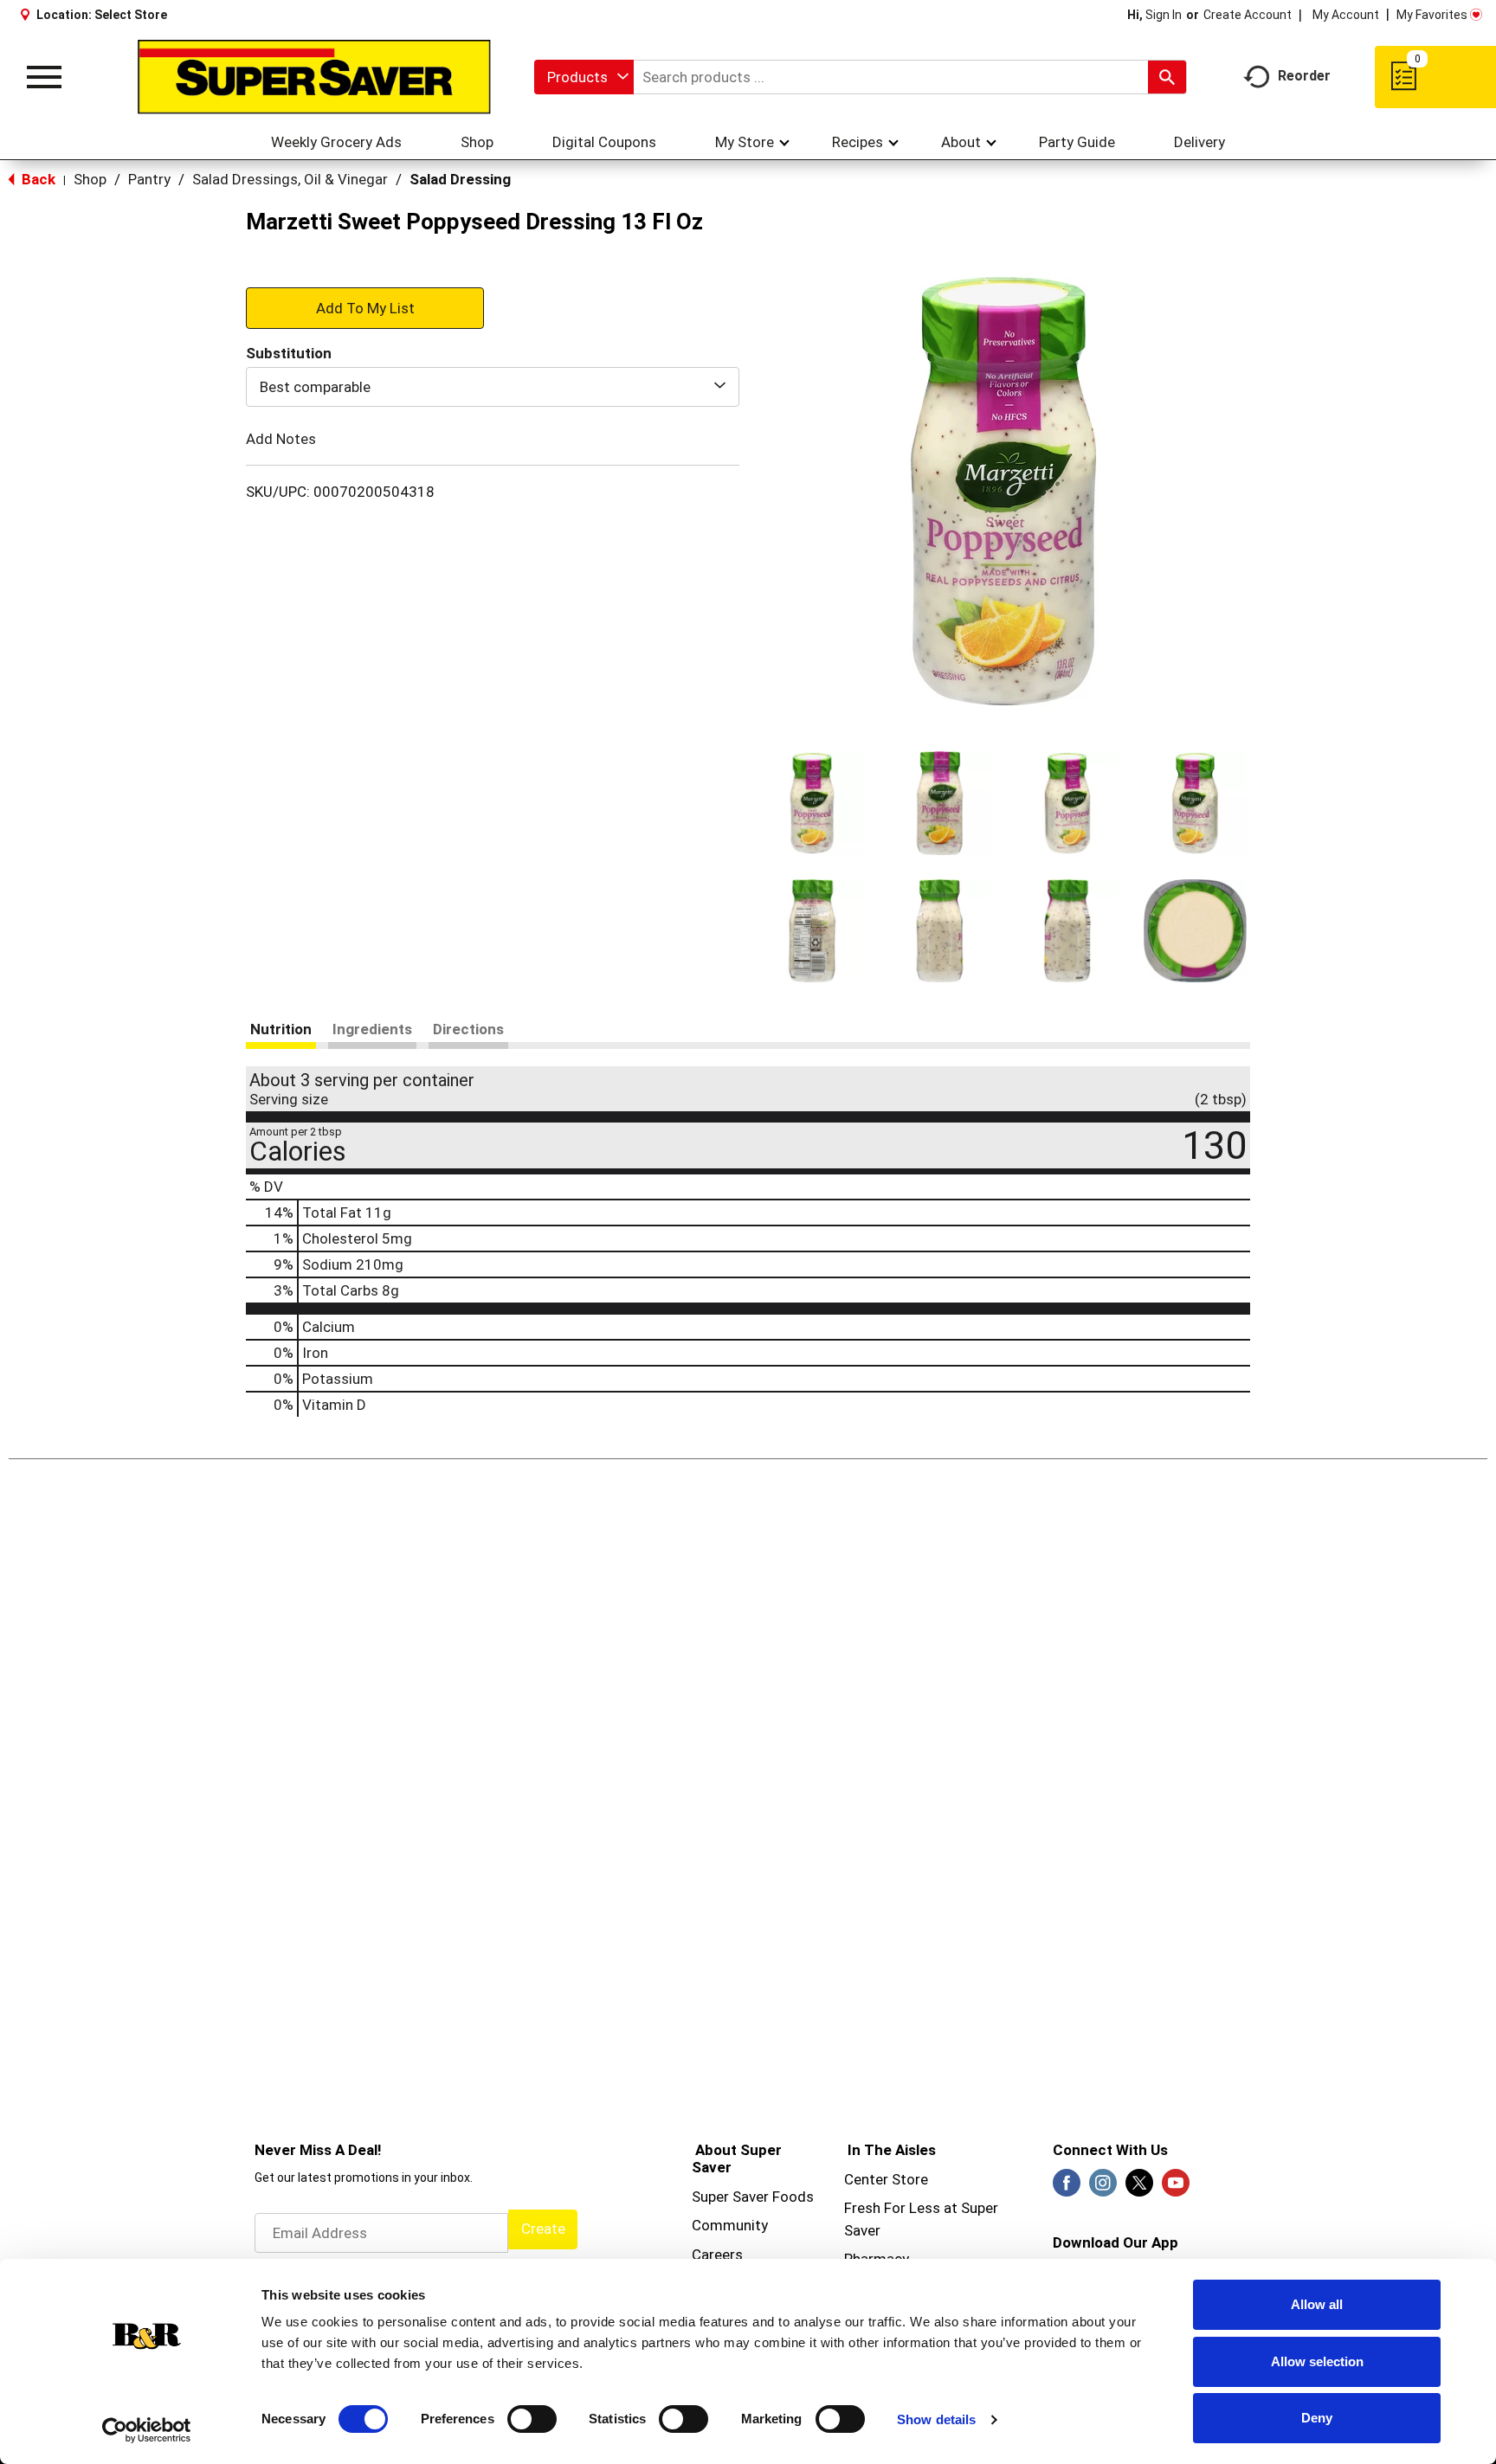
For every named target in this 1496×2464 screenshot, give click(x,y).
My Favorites (1432, 15)
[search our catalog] (1167, 77)
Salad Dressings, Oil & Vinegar (290, 179)
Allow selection (1317, 2361)
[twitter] (1139, 2188)
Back (37, 179)
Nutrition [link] (281, 1029)
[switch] (532, 2419)
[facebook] (1067, 2188)
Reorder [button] (1304, 76)
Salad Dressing (460, 179)
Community (730, 2225)
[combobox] (584, 77)
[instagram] (1103, 2188)
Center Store (886, 2179)
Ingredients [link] (372, 1029)
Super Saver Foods (753, 2197)
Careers (717, 2255)
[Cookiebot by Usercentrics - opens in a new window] (147, 2430)
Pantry (149, 179)
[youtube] (1176, 2188)
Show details (936, 2419)
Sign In (1164, 15)
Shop (90, 179)
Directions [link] (468, 1029)
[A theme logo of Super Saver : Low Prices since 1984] (314, 77)
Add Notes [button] (281, 439)
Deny (1317, 2418)
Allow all (1317, 2304)
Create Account (1248, 15)
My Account (1346, 15)
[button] (812, 803)
